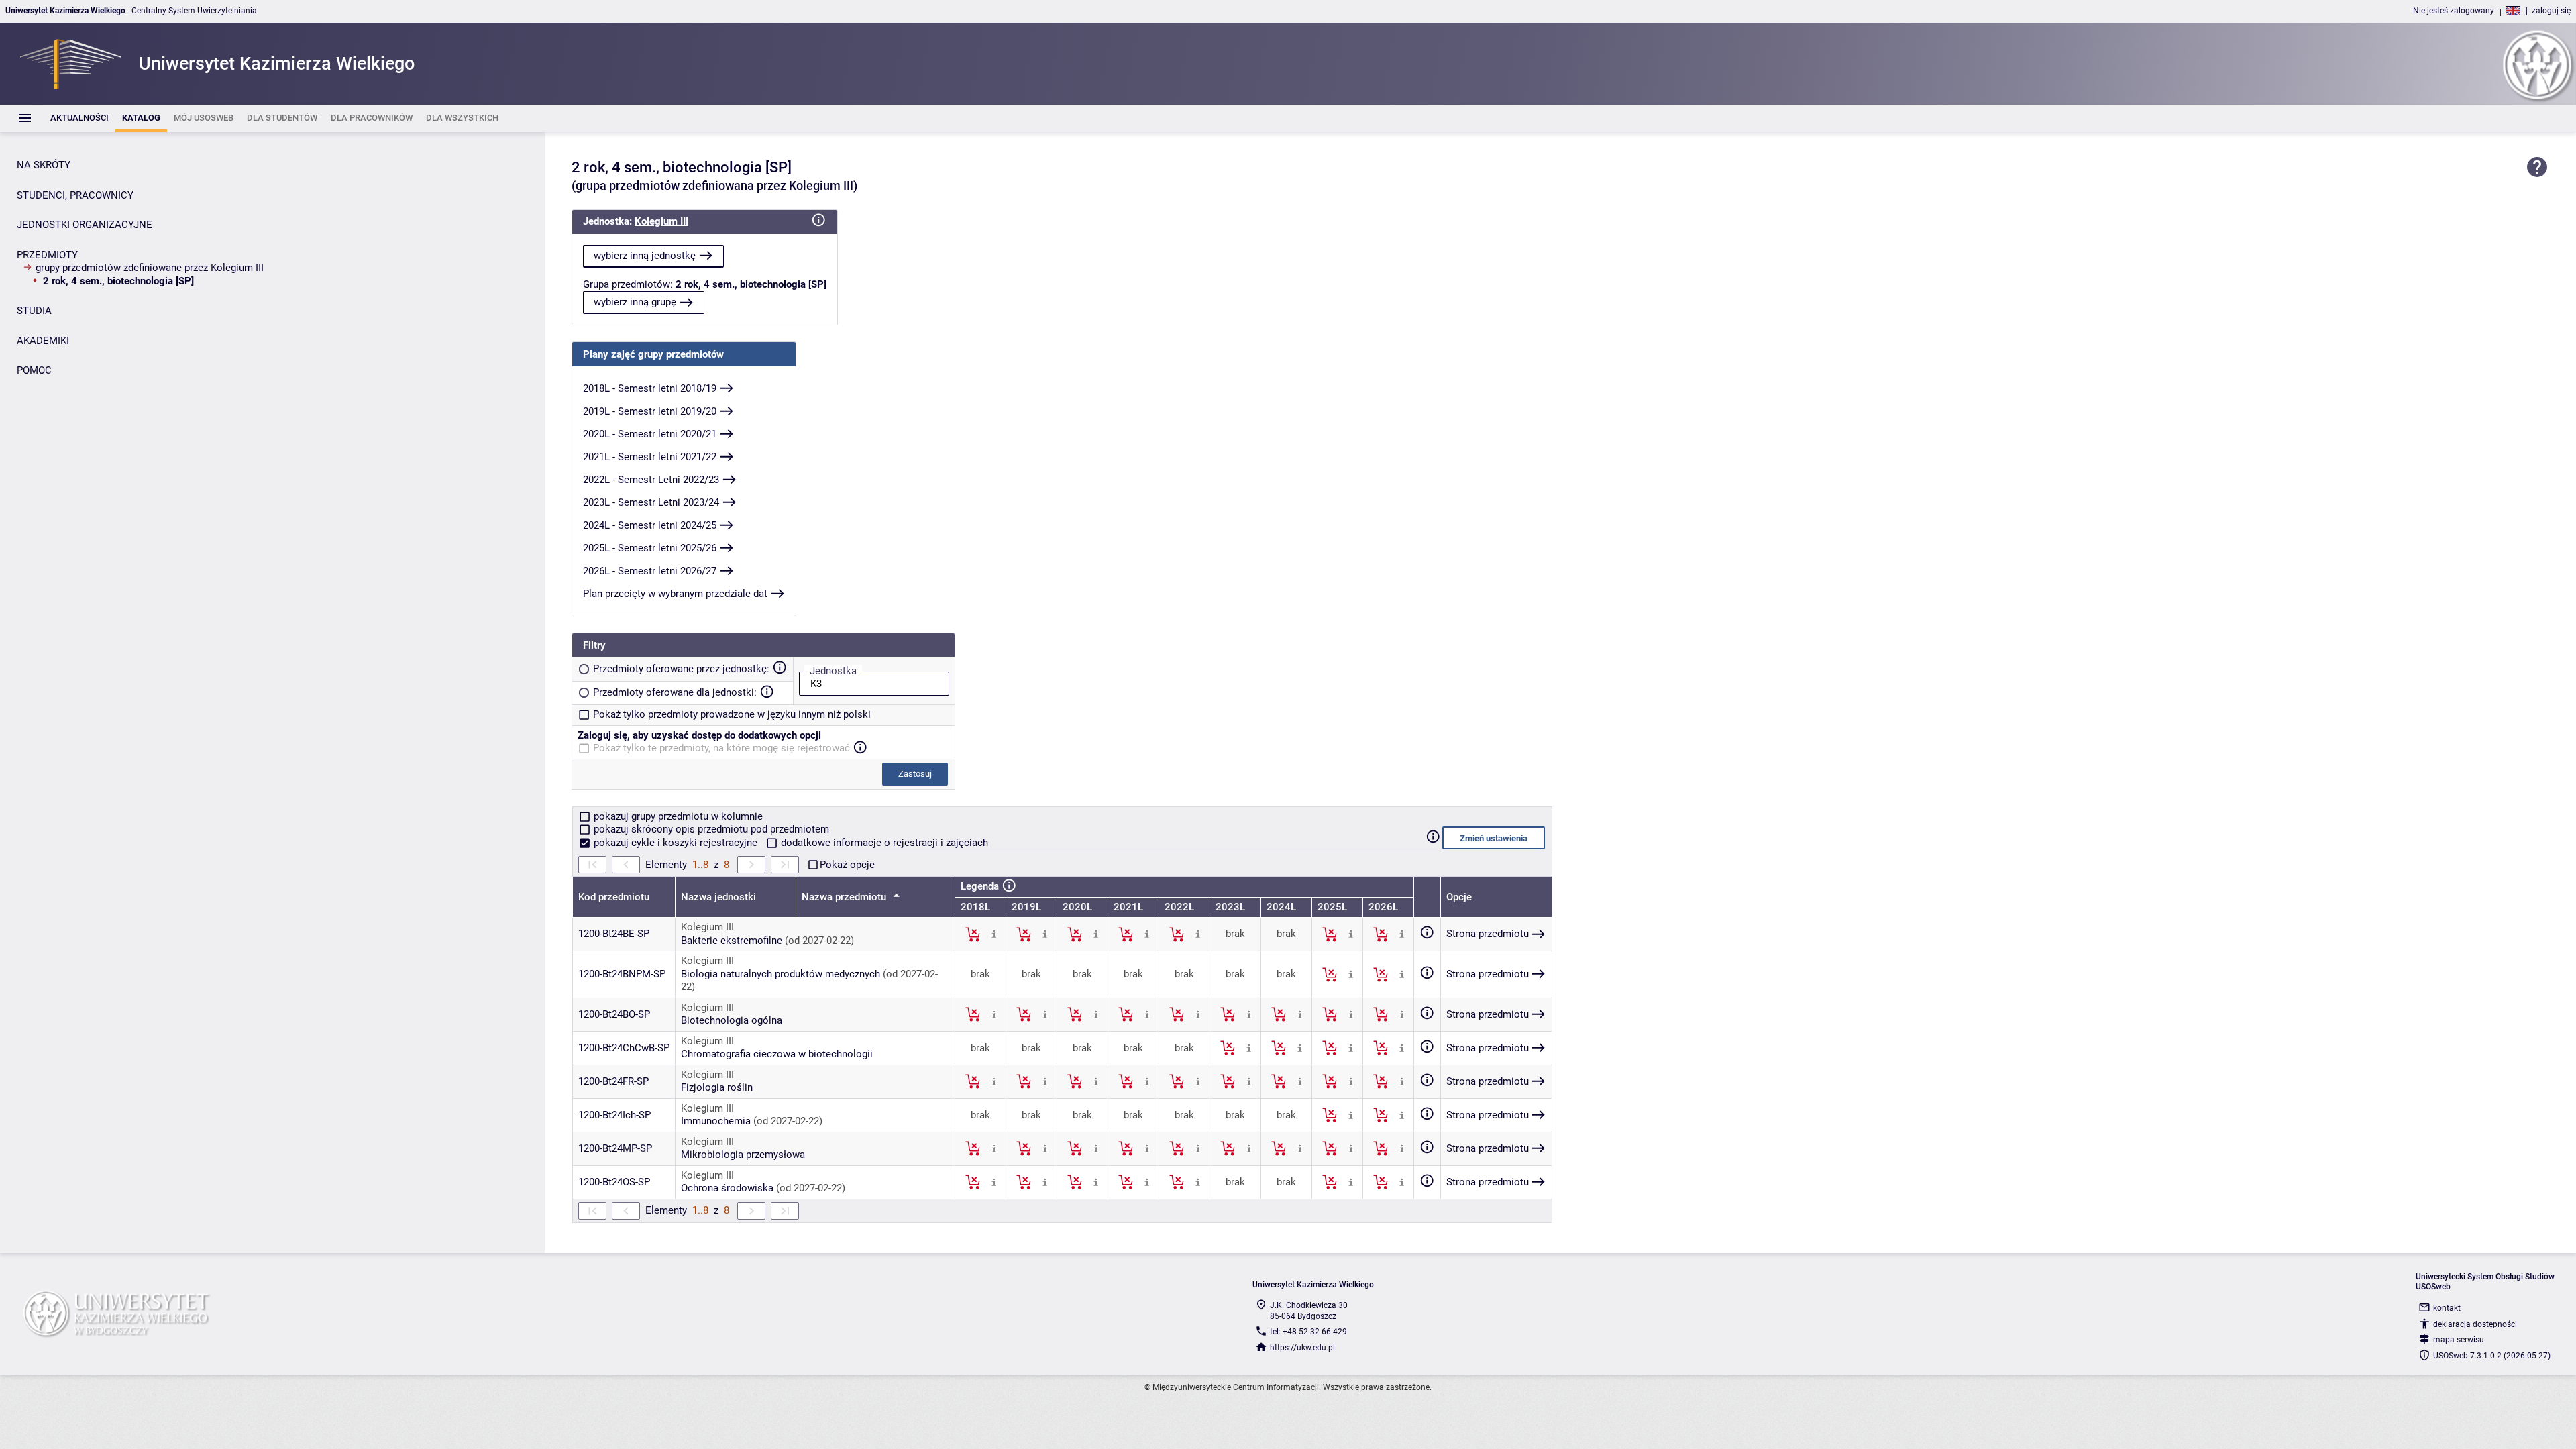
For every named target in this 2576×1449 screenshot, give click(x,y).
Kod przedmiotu (614, 897)
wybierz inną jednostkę (645, 256)
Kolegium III (661, 221)
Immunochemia (716, 1121)
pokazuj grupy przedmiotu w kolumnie (677, 816)
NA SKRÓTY (44, 165)
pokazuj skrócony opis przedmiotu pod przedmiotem (710, 829)
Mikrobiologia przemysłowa (743, 1155)
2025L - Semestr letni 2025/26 (650, 548)
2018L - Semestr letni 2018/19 (650, 388)
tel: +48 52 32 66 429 (1308, 1332)
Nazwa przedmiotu (845, 897)
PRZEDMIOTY (47, 255)
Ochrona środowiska (727, 1188)
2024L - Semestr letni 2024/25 (650, 525)
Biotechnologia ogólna (732, 1020)
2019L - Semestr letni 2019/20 (650, 411)
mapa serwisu (2459, 1340)
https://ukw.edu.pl (1302, 1348)
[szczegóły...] (994, 934)
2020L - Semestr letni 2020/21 (650, 434)
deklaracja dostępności (2475, 1324)
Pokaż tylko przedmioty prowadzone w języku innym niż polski (732, 714)
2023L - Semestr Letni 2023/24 (651, 502)
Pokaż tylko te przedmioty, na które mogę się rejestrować (721, 748)
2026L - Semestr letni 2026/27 (650, 571)
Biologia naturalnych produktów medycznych (781, 974)
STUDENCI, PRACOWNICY (75, 195)
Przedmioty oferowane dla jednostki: (675, 692)
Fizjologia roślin (717, 1087)
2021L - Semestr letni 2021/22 (650, 457)
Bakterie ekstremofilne (732, 941)
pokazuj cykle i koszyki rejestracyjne (676, 843)
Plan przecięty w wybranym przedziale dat (675, 594)
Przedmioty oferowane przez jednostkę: (681, 669)
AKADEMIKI (43, 341)
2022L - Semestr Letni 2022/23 (651, 480)
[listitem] (79, 118)
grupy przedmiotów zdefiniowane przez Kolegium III (150, 268)
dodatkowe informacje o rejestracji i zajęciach (883, 843)
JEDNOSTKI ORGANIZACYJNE (85, 225)
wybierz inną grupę (635, 302)
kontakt (2447, 1308)
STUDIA (34, 311)
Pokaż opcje (847, 865)
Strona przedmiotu (1488, 934)
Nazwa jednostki (718, 897)
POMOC (34, 370)
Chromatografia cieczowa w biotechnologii (777, 1054)
